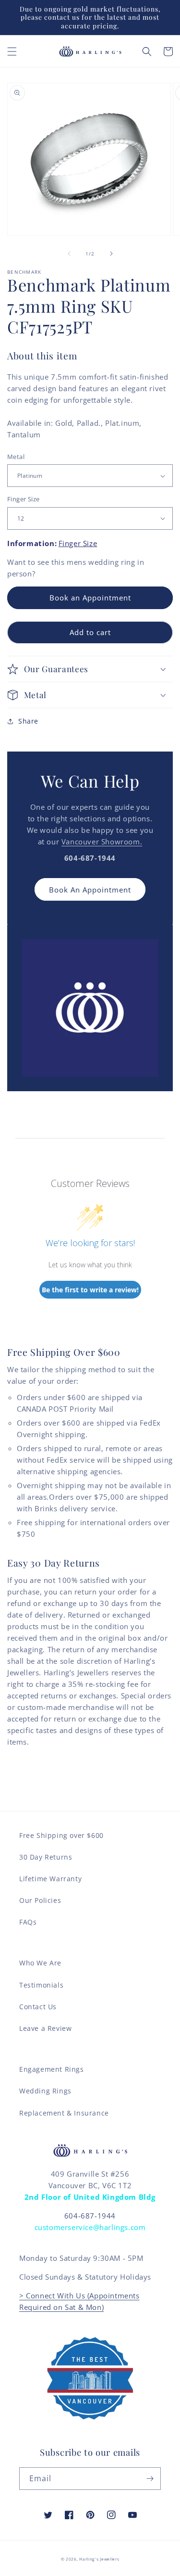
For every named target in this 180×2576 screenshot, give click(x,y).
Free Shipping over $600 (61, 1835)
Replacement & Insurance (64, 2113)
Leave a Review (45, 2028)
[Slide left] (69, 254)
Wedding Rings (45, 2091)
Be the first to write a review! (90, 1290)
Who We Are (40, 1963)
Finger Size (23, 499)
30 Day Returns (46, 1857)
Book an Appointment (90, 598)
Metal (16, 457)
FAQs (28, 1922)
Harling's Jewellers (99, 2559)
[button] (12, 51)
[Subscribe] (150, 2479)
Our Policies (40, 1900)
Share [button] (28, 721)
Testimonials (41, 1985)
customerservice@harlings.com (90, 2227)
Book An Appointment (90, 890)
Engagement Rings (52, 2069)
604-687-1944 (90, 2216)
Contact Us (38, 2007)
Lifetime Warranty (50, 1879)
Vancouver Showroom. (102, 842)
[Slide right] (111, 254)
